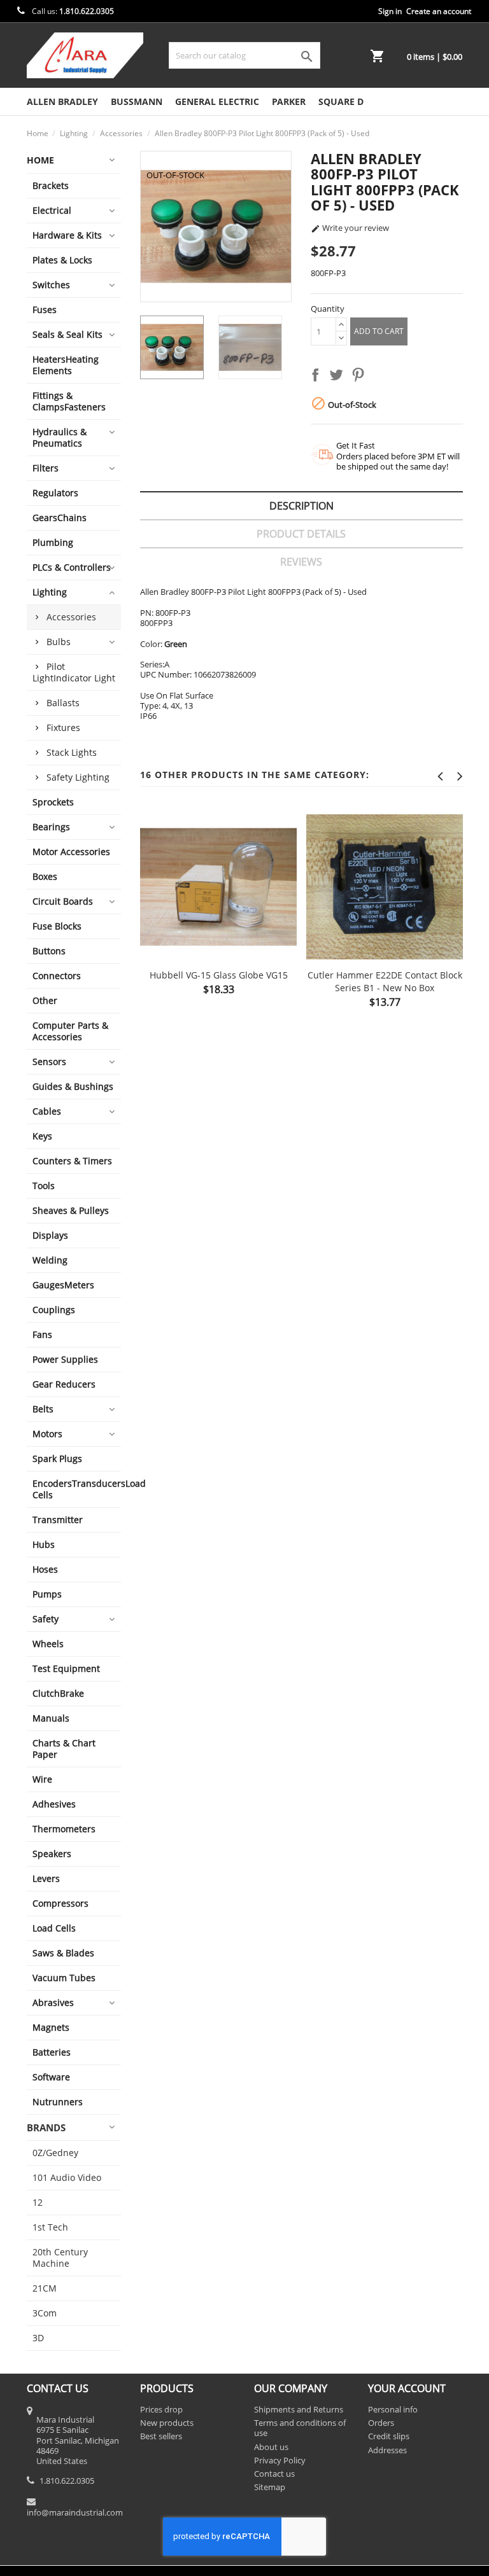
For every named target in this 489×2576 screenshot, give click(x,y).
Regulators (55, 493)
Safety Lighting (78, 777)
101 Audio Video (67, 2177)
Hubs (44, 1544)
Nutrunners (58, 2102)
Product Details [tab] (301, 534)
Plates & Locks (62, 260)
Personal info (393, 2409)
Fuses (45, 310)
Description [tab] (301, 506)
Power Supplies (65, 1359)
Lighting (50, 592)
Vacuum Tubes (64, 1978)
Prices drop (161, 2409)
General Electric (217, 101)
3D (38, 2338)
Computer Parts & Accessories (70, 1031)
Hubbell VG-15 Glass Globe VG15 (219, 975)
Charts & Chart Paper (64, 1749)
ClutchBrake (58, 1693)
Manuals (51, 1718)
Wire (42, 1779)
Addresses (387, 2450)
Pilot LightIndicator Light (74, 672)
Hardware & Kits (67, 235)
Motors (47, 1434)
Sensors (49, 1062)
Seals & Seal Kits (67, 334)
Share (318, 377)
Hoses (45, 1569)
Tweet (339, 377)
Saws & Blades (63, 1953)
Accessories (71, 617)
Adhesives (54, 1804)
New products (167, 2423)
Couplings (54, 1310)
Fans (42, 1334)
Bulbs (59, 642)
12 (38, 2202)
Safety (46, 1619)
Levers (46, 1878)
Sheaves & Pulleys (71, 1210)
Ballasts (63, 703)
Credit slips (389, 2436)
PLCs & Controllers (72, 567)
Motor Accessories (71, 852)
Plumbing (53, 542)
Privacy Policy (280, 2460)
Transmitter (58, 1520)
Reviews (301, 562)
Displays (50, 1235)
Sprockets (53, 802)
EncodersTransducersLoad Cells (77, 1489)
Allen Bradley (62, 101)
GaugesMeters (63, 1285)
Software (51, 2077)
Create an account (439, 11)
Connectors (57, 976)
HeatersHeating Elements (66, 365)
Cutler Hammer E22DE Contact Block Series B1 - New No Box (385, 981)
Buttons (49, 951)
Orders (381, 2423)
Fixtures (63, 728)
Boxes (45, 876)
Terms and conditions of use (300, 2428)
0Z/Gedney (55, 2153)
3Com (45, 2313)
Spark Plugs (57, 1459)
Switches (51, 285)
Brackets (51, 185)
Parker (289, 101)
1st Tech (50, 2227)
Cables (47, 1111)
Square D (341, 101)
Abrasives (53, 2002)
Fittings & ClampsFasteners (69, 401)
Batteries (52, 2052)
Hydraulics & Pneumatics (60, 437)
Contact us (274, 2474)
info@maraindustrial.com (75, 2512)
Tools (44, 1186)
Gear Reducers (64, 1384)
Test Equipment (66, 1668)
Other (45, 1000)
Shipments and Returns (299, 2409)
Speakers (52, 1854)
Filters (46, 468)
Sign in (390, 11)
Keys (42, 1136)
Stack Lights (72, 752)
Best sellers (161, 2436)
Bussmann (137, 101)
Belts (43, 1409)
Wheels (48, 1644)
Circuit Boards (63, 901)
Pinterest (360, 377)
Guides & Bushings (73, 1086)
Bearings (51, 827)
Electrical (52, 210)
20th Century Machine (60, 2258)
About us (271, 2447)
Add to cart (379, 331)
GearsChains (60, 518)
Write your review (350, 228)
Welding (50, 1260)
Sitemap (270, 2487)
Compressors (60, 1903)
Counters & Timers (72, 1161)
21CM (45, 2288)
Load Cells (54, 1928)
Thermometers (64, 1829)
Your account (407, 2388)
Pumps (47, 1594)
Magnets (51, 2027)
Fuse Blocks (57, 926)
